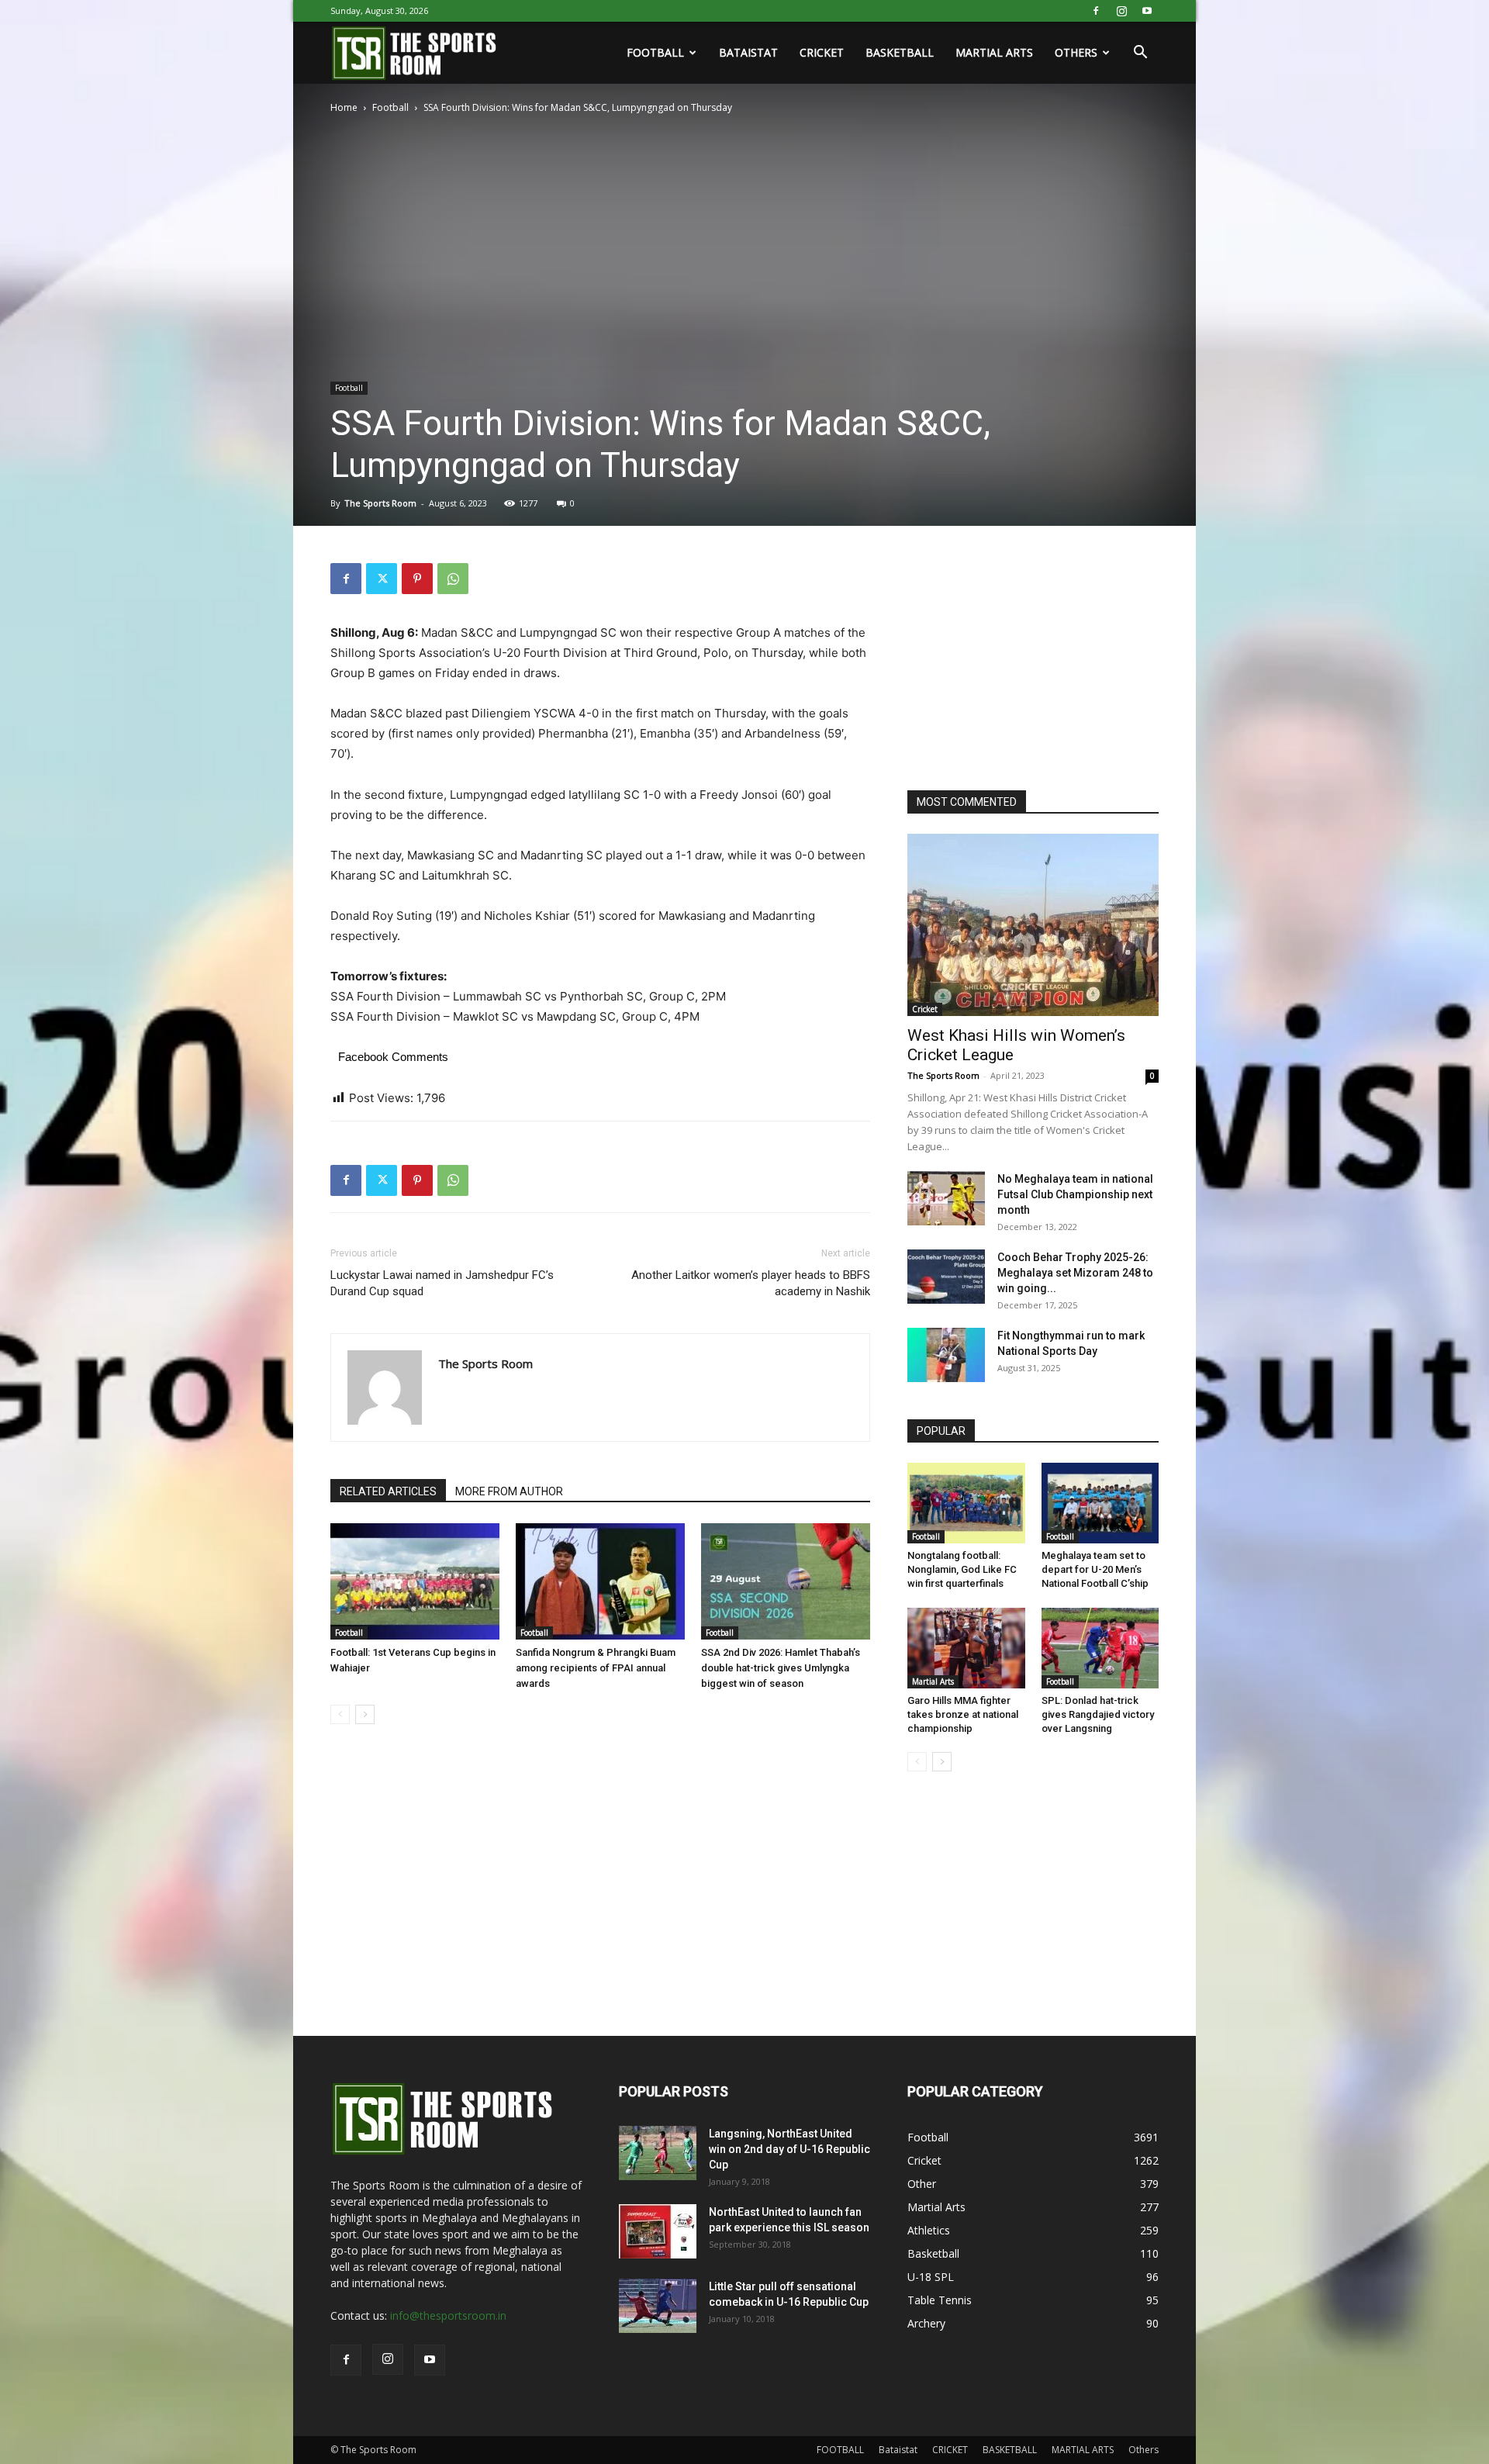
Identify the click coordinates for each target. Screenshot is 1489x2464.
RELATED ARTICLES (388, 1491)
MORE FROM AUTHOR (509, 1491)
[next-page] (365, 1714)
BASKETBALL (900, 52)
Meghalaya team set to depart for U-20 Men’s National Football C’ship (1095, 1569)
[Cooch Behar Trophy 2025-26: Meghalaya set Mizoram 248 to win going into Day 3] (946, 1277)
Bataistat (748, 52)
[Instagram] (1121, 11)
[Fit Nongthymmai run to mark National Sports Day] (946, 1355)
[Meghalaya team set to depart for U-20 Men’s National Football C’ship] (1100, 1503)
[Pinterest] (417, 579)
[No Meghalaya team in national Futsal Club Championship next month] (946, 1198)
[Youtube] (1147, 11)
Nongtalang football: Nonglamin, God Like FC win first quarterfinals (962, 1569)
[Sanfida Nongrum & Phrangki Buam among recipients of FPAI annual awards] (600, 1581)
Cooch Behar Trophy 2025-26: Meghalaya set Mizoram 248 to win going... (1075, 1273)
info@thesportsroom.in (448, 2315)
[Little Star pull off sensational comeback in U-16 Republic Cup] (658, 2306)
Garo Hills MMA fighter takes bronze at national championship (963, 1714)
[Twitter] (382, 579)
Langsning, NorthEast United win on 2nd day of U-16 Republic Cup (789, 2149)
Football (390, 107)
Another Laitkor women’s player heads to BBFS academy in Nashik (751, 1283)
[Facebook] (1096, 11)
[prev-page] (340, 1714)
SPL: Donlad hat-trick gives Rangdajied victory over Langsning (1098, 1714)
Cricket (925, 1009)
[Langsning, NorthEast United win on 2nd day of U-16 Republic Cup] (658, 2153)
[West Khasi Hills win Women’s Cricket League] (1033, 925)
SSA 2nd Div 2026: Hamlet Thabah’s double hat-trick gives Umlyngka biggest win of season (781, 1668)
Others (1076, 52)
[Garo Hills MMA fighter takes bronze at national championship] (966, 1648)
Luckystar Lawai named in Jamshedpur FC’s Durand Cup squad (442, 1283)
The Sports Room (380, 503)
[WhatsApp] (453, 579)
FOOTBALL (655, 52)
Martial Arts (933, 1681)
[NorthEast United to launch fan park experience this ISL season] (658, 2231)
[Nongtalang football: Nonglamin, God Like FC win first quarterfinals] (966, 1503)
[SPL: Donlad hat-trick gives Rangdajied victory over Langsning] (1100, 1648)
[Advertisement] (1024, 660)
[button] (1140, 54)
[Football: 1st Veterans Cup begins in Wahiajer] (415, 1581)
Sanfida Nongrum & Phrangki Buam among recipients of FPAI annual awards (596, 1668)
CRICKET (822, 52)
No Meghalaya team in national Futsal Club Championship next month (1075, 1194)
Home (344, 107)
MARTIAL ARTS (994, 52)
